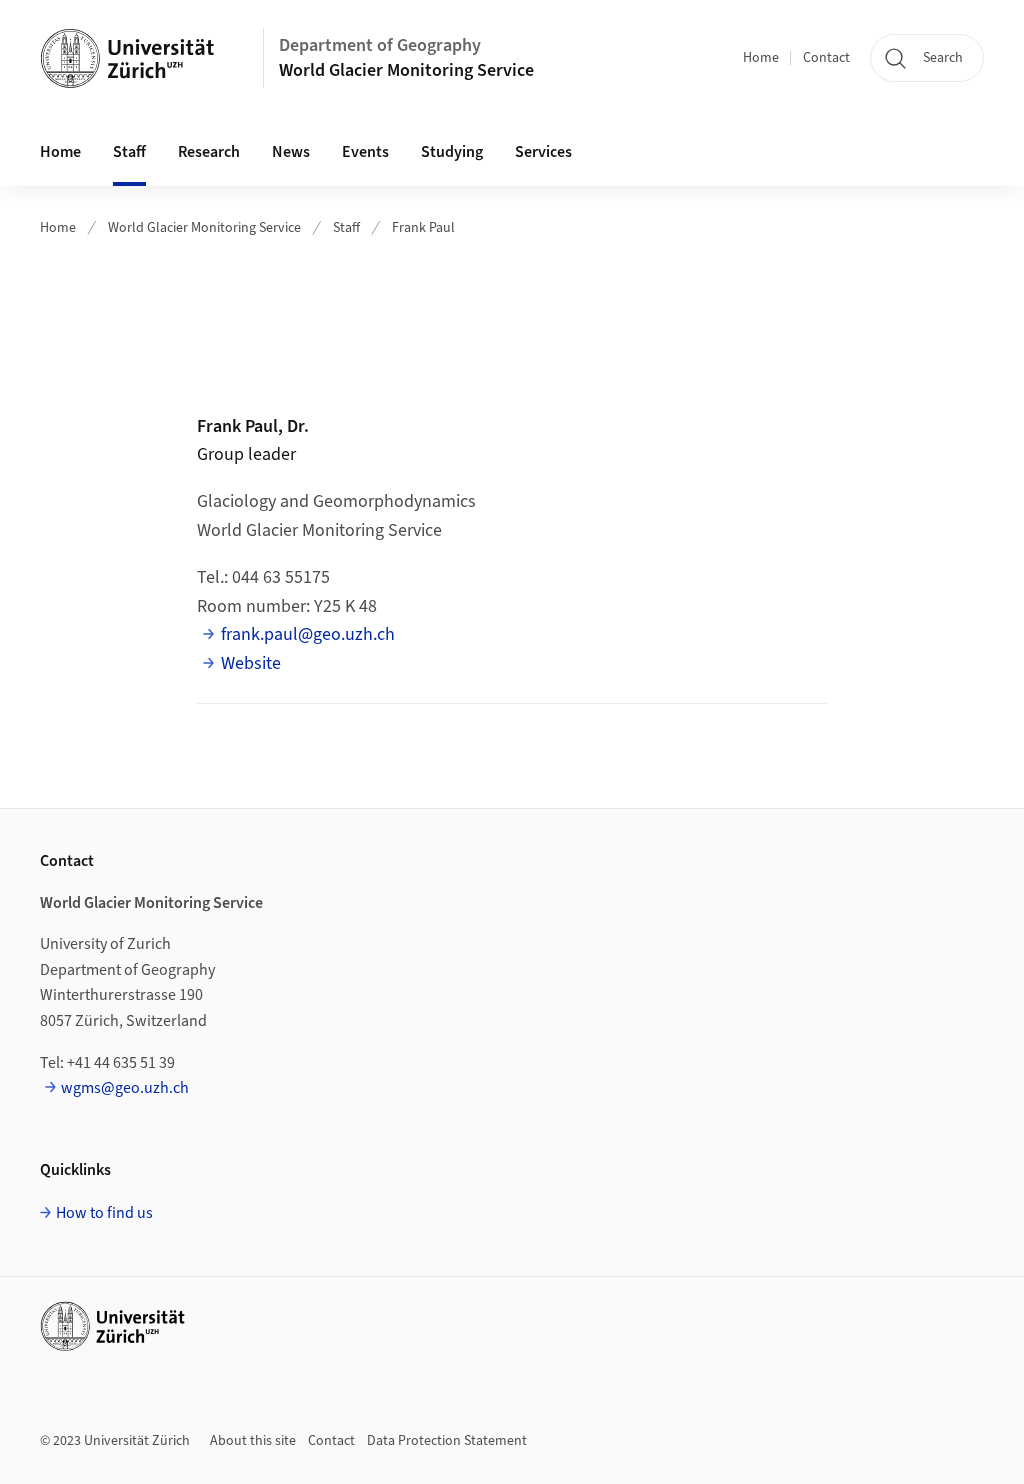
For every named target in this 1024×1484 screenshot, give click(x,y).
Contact (826, 58)
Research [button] (209, 152)
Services (543, 152)
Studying (452, 152)
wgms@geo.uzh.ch (125, 1088)
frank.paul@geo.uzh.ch (308, 634)
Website (251, 663)
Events (365, 152)
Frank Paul (423, 228)
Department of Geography (380, 45)
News (291, 152)
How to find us (104, 1213)
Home (761, 58)
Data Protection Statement (447, 1441)
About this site (253, 1441)
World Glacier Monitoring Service (406, 70)
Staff (129, 152)
